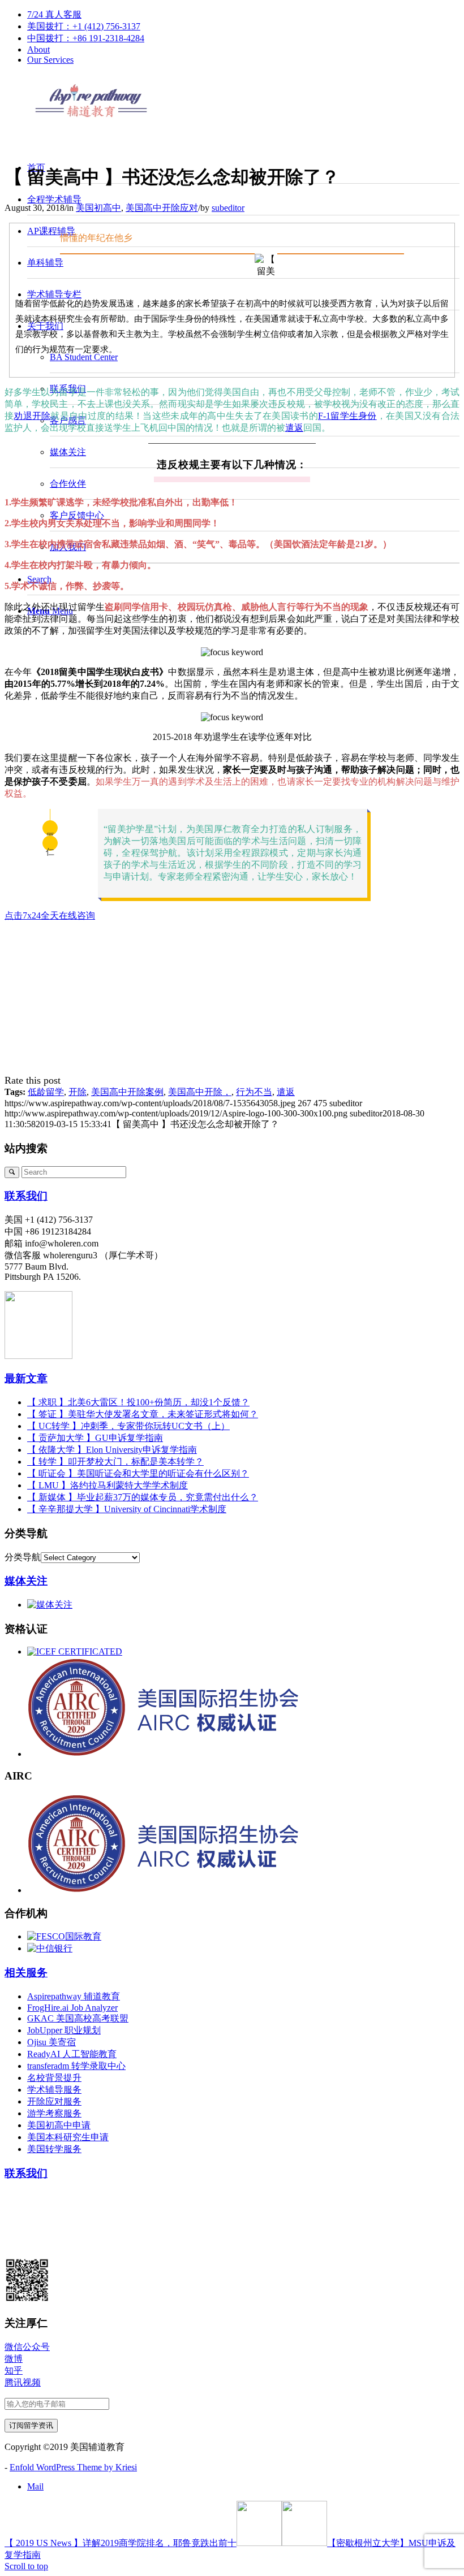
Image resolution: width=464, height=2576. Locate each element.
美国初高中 (98, 208)
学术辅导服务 (54, 2090)
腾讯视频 (23, 2382)
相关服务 (26, 1973)
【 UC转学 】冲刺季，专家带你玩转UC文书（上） (128, 1426)
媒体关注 (26, 1581)
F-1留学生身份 (347, 416)
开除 (78, 1092)
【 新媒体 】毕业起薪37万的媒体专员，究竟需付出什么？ (143, 1497)
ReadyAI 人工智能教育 (72, 2054)
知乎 (14, 2371)
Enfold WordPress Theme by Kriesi (73, 2467)
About (38, 49)
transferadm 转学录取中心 (76, 2066)
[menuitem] (243, 15)
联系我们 (26, 1196)
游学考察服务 (54, 2113)
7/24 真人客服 (54, 14)
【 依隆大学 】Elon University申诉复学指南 (112, 1450)
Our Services (50, 60)
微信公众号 (27, 2347)
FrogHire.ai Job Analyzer (72, 2008)
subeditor (228, 208)
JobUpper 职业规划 (64, 2030)
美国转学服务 (54, 2149)
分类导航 (23, 1557)
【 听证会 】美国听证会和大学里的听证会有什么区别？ (138, 1473)
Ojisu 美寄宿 (51, 2042)
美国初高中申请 (59, 2125)
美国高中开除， (200, 1092)
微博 (14, 2359)
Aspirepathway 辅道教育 (74, 1996)
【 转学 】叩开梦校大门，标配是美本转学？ (115, 1462)
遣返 (294, 428)
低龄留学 (46, 1092)
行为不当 (254, 1092)
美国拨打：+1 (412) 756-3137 (84, 26)
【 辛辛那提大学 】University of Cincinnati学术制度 (127, 1509)
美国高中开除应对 (162, 208)
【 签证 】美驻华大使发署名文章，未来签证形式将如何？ (143, 1414)
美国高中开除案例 (127, 1092)
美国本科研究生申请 (68, 2137)
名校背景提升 (54, 2078)
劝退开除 (32, 416)
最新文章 (26, 1378)
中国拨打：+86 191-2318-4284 (86, 38)
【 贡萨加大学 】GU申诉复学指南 (95, 1438)
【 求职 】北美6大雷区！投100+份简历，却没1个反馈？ (138, 1402)
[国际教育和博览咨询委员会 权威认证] (75, 1651)
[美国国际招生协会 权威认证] (204, 1754)
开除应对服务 (54, 2101)
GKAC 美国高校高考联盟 (78, 2018)
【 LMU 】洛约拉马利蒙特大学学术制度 (108, 1485)
